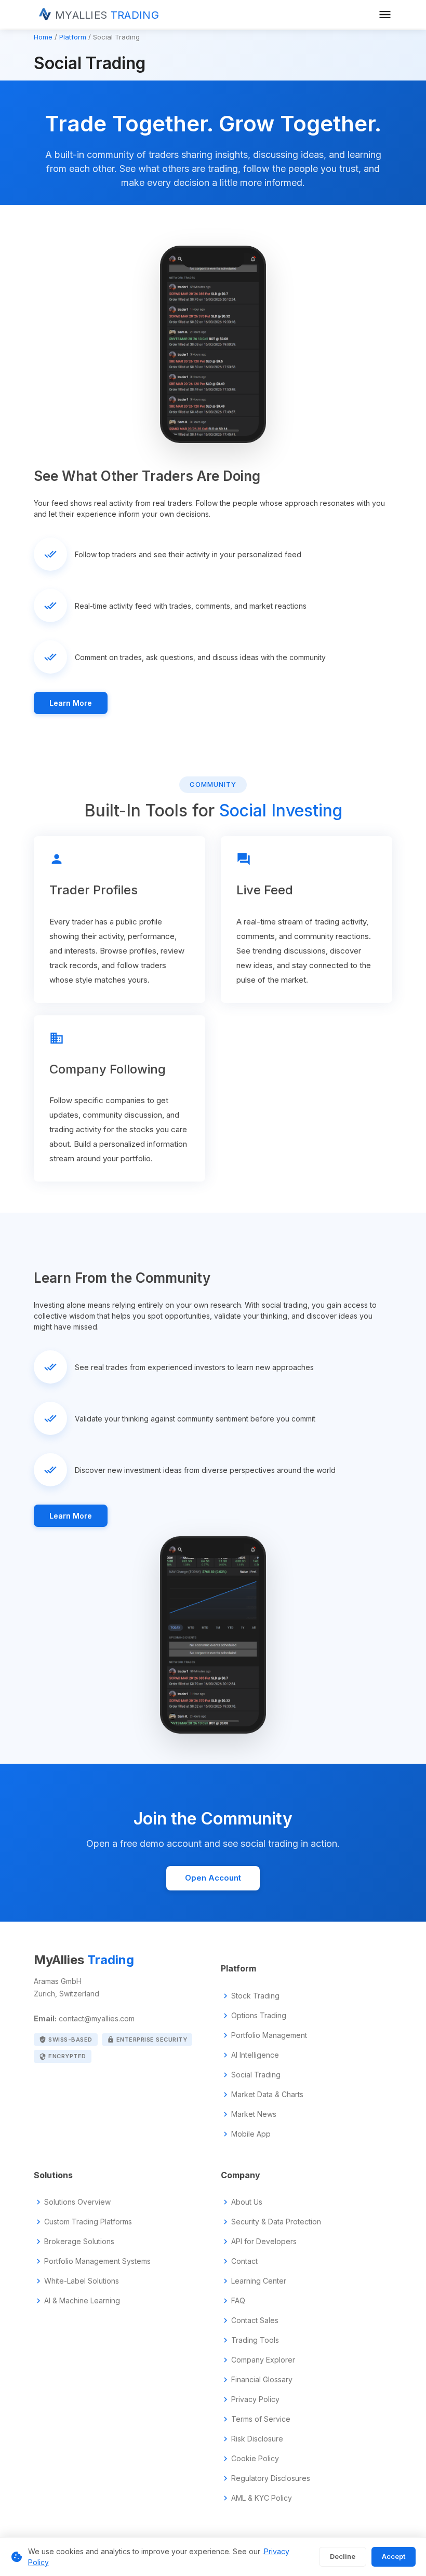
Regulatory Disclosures (271, 2478)
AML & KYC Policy (262, 2498)
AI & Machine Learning (82, 2301)
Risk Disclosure (257, 2439)
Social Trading (256, 2075)
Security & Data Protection (276, 2222)
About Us (247, 2202)
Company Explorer (263, 2360)
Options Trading (259, 2016)
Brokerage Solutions (79, 2242)
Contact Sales (255, 2320)
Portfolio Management (269, 2035)
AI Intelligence (255, 2055)
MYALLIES (107, 15)
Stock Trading (255, 1996)
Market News (254, 2114)
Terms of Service (261, 2419)
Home (43, 37)
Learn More (71, 703)
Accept (394, 2556)
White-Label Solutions (82, 2281)
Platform (73, 37)
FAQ (238, 2301)
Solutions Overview (77, 2202)
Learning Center (259, 2281)
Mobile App (251, 2134)
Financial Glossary (262, 2380)
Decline (343, 2556)
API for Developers (264, 2242)
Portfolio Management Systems (97, 2261)
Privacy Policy (255, 2399)
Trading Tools (255, 2340)
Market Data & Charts (267, 2095)
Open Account (213, 1878)
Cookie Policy (255, 2459)
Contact (244, 2261)
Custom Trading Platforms (88, 2222)
